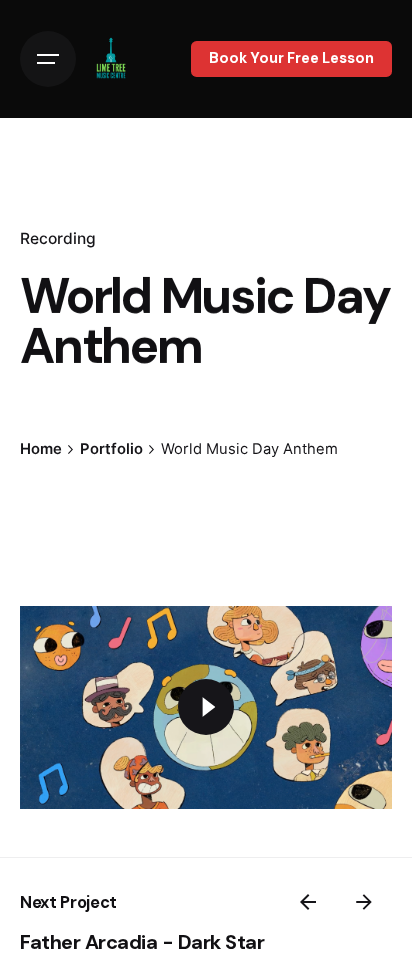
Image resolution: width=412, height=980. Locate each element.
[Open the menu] (48, 59)
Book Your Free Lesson (291, 58)
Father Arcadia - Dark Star (142, 942)
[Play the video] (206, 707)
